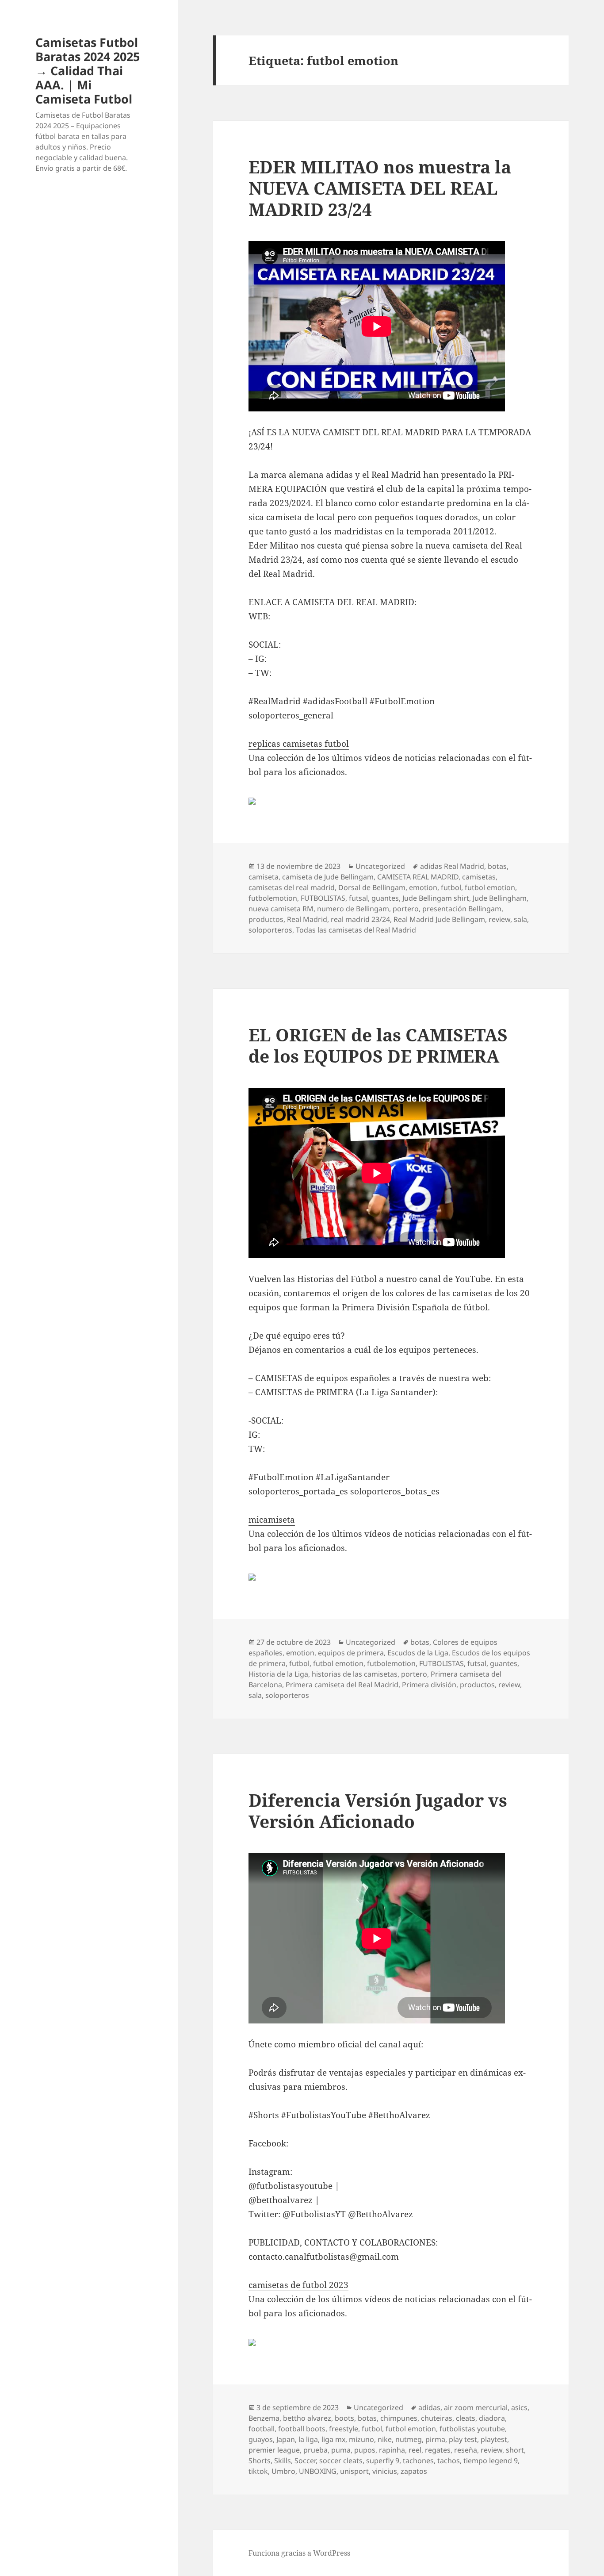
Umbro (283, 2471)
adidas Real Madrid (452, 866)
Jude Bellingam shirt (436, 898)
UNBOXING (318, 2471)
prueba (315, 2450)
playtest (494, 2439)
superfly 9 (383, 2461)
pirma (435, 2439)
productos (266, 919)
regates (438, 2450)
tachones (418, 2461)
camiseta (264, 877)
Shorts (260, 2461)
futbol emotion (490, 887)
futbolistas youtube (472, 2429)
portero (406, 909)
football (262, 2429)
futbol (451, 887)
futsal (358, 898)
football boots (302, 2429)
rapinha (392, 2450)
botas (497, 866)
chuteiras (437, 2418)
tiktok (258, 2471)
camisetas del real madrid (292, 887)
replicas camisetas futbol (299, 744)
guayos (261, 2439)
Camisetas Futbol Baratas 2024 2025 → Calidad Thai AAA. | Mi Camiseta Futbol (88, 71)
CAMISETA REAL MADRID (418, 877)
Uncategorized (380, 866)
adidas (429, 2407)
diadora (492, 2418)
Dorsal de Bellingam (372, 887)
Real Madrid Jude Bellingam (439, 919)
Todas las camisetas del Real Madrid (356, 930)
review (499, 919)
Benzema (264, 2418)
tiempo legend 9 (491, 2461)
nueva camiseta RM (281, 909)
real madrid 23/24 (360, 919)
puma (341, 2450)
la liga (308, 2439)
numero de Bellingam (353, 909)
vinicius (385, 2471)
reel (415, 2450)
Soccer (305, 2461)
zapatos (414, 2471)
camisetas (479, 877)
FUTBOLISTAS (323, 898)
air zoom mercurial (476, 2407)
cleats (466, 2418)
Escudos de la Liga (418, 1653)
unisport (354, 2471)
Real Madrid (307, 919)
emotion (423, 887)
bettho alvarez (307, 2418)
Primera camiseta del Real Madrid (342, 1685)
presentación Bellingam (462, 909)
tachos (449, 2461)
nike (385, 2439)
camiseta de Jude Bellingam (328, 877)
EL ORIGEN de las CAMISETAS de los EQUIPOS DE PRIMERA (378, 1045)
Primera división (429, 1685)
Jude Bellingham (500, 898)
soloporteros (270, 930)
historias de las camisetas (355, 1674)
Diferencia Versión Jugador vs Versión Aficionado (378, 1810)
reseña (466, 2450)
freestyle (344, 2429)
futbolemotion (273, 898)
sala (520, 919)
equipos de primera (351, 1653)
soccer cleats (341, 2461)
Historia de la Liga (278, 1674)
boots (344, 2418)
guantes (385, 898)
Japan (286, 2439)
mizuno (361, 2439)
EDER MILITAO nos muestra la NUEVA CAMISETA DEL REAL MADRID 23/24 (380, 188)
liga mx (333, 2439)
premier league (274, 2450)
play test (463, 2439)
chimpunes (399, 2418)
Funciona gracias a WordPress (299, 2553)
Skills (283, 2461)
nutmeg (409, 2439)
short (515, 2450)
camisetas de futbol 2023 (298, 2285)
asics (519, 2407)
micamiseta (272, 1520)
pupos (365, 2450)
